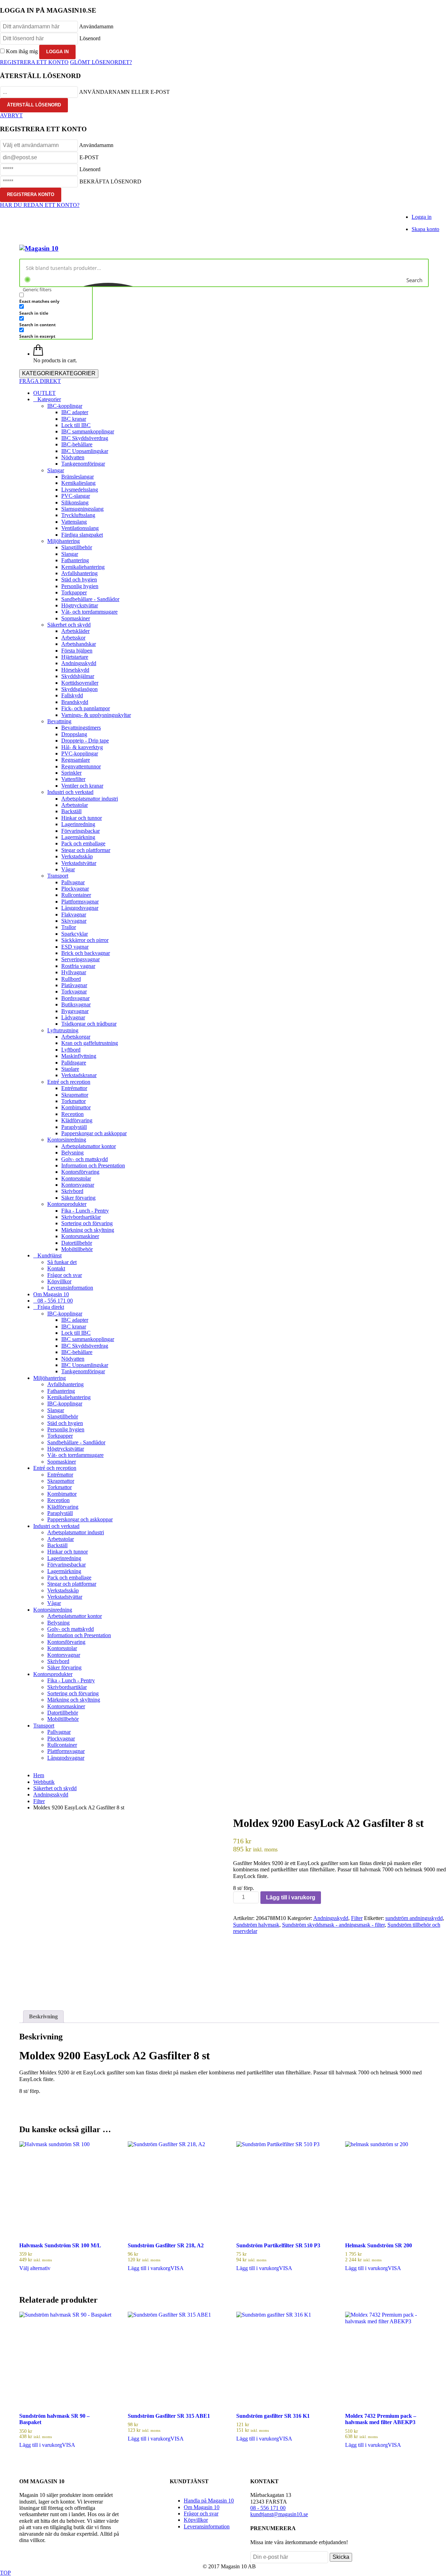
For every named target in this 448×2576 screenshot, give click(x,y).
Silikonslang (75, 502)
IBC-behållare (77, 444)
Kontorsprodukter (67, 1204)
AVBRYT (11, 115)
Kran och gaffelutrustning (90, 1043)
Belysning (72, 1153)
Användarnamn (96, 26)
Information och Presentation (93, 1165)
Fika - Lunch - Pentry (85, 1211)
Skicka (341, 2557)
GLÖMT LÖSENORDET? (101, 62)
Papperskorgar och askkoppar (94, 1133)
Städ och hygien (79, 580)
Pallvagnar (73, 882)
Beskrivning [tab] (43, 2016)
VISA (177, 2268)
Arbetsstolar (75, 805)
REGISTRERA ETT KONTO (34, 62)
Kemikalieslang (78, 483)
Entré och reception (69, 1082)
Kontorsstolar (76, 1178)
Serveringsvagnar (80, 959)
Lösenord (90, 38)
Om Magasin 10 (51, 1294)
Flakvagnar (74, 914)
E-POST (89, 157)
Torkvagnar (74, 992)
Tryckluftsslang (78, 515)
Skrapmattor (75, 1095)
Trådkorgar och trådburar (89, 1024)
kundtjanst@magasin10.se (279, 2514)
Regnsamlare (76, 760)
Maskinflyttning (79, 1056)
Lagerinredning (78, 824)
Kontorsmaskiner (80, 1236)
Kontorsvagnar (78, 1185)
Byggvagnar (75, 1011)
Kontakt (56, 1268)
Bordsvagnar (75, 998)
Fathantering (75, 560)
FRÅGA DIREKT (40, 381)
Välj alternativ (35, 2268)
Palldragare (74, 1063)
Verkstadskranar (79, 1075)
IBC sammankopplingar (88, 431)
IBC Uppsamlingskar (85, 451)
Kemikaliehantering (83, 567)
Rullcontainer (76, 895)
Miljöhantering (64, 541)
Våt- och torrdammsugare (89, 612)
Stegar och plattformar (86, 850)
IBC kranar (74, 419)
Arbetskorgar (76, 1037)
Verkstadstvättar (79, 863)
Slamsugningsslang (82, 509)
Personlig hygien (80, 586)
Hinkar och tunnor (82, 818)
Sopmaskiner (76, 618)
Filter (357, 1918)
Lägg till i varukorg (291, 1897)
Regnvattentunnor (81, 766)
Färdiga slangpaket (82, 535)
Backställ (71, 811)
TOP (5, 2573)
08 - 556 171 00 (55, 1301)
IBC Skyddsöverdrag (85, 438)
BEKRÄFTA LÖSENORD (110, 181)
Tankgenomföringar (83, 464)
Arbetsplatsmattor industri (90, 799)
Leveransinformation (70, 1288)
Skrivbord (72, 1191)
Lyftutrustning (63, 1030)
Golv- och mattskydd (85, 1159)
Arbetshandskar (79, 644)
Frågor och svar (65, 1275)
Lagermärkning (78, 837)
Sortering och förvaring (87, 1223)
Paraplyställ (74, 1127)
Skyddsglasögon (79, 689)
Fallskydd (72, 695)
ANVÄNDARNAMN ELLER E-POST (124, 92)
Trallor (69, 927)
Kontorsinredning (67, 1140)
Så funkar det (62, 1262)
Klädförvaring (77, 1120)
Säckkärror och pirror (85, 940)
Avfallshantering (79, 573)
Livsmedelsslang (80, 490)
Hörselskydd (75, 670)
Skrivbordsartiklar (81, 1217)
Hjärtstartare (75, 657)
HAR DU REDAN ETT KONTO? (40, 205)
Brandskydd (75, 702)
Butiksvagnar (76, 1004)
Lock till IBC (76, 425)
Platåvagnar (74, 985)
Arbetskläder (75, 631)
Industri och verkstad (70, 792)
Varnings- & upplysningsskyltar (96, 715)
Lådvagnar (73, 1017)
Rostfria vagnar (78, 966)
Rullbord (71, 979)
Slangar (56, 470)
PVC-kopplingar (80, 753)
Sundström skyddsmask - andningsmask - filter (333, 1925)
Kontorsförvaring (80, 1172)
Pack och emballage (83, 843)
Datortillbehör (77, 1243)
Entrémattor (74, 1088)
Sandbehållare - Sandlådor (90, 599)
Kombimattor (76, 1107)
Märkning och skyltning (88, 1230)
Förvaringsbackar (80, 831)
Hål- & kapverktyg (82, 747)
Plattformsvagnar (80, 902)
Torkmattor (73, 1101)
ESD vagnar (75, 947)
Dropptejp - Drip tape (85, 741)
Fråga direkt (51, 1307)
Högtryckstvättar (80, 605)
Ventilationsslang (80, 528)
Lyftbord (71, 1050)
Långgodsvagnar (80, 908)
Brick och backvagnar (86, 953)
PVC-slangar (76, 496)
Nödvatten (73, 457)
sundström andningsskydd (414, 1918)
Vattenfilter (73, 779)
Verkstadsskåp (77, 856)
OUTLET (44, 393)
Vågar (68, 869)
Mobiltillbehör (77, 1249)
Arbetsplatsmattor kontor (89, 1146)
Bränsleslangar (78, 477)
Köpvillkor (59, 1281)
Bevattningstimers (81, 728)
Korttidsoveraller (80, 683)
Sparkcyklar (75, 934)
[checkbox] (54, 298)
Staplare (70, 1069)
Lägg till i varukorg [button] (149, 2268)
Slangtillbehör (77, 547)
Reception (72, 1114)
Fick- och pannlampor (86, 708)
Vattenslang (74, 522)
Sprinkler (71, 773)
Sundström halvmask (256, 1925)
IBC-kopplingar (65, 406)
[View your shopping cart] (38, 354)
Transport (58, 876)
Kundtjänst (50, 1255)
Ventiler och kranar (82, 786)
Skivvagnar (74, 921)
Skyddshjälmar (78, 676)
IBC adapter (75, 412)
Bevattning (59, 721)
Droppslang (74, 734)
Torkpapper (74, 592)
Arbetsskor (73, 638)
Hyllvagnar (74, 972)
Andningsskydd (79, 663)
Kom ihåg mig (22, 51)
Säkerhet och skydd (69, 625)
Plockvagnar (75, 889)
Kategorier (49, 399)
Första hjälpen (77, 651)
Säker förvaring (78, 1198)
